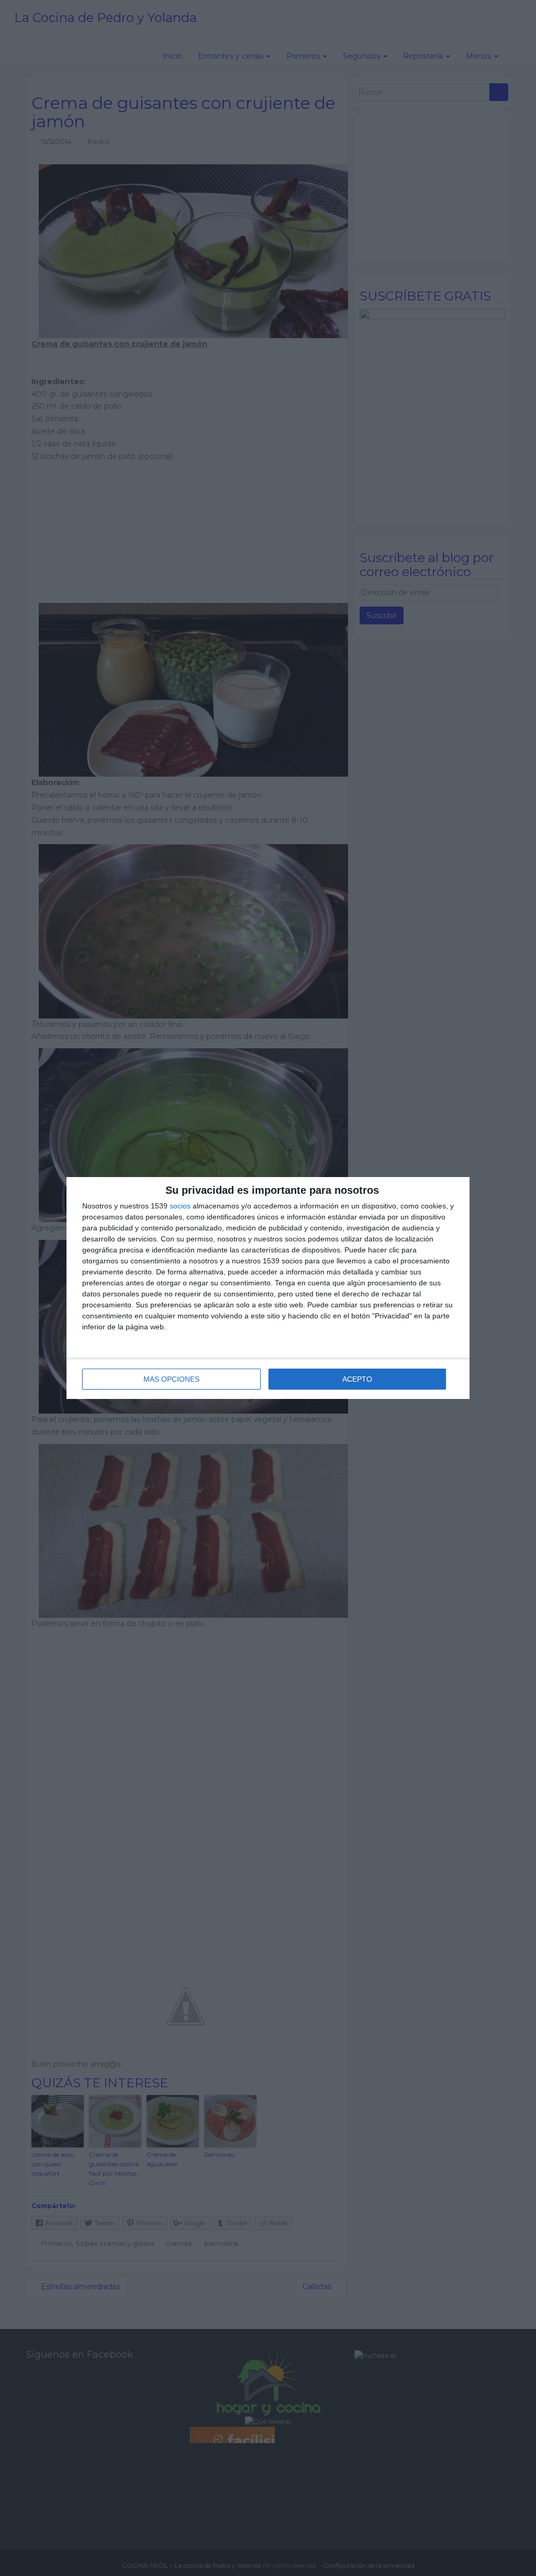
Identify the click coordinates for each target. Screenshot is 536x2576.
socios (180, 1206)
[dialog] (268, 1288)
